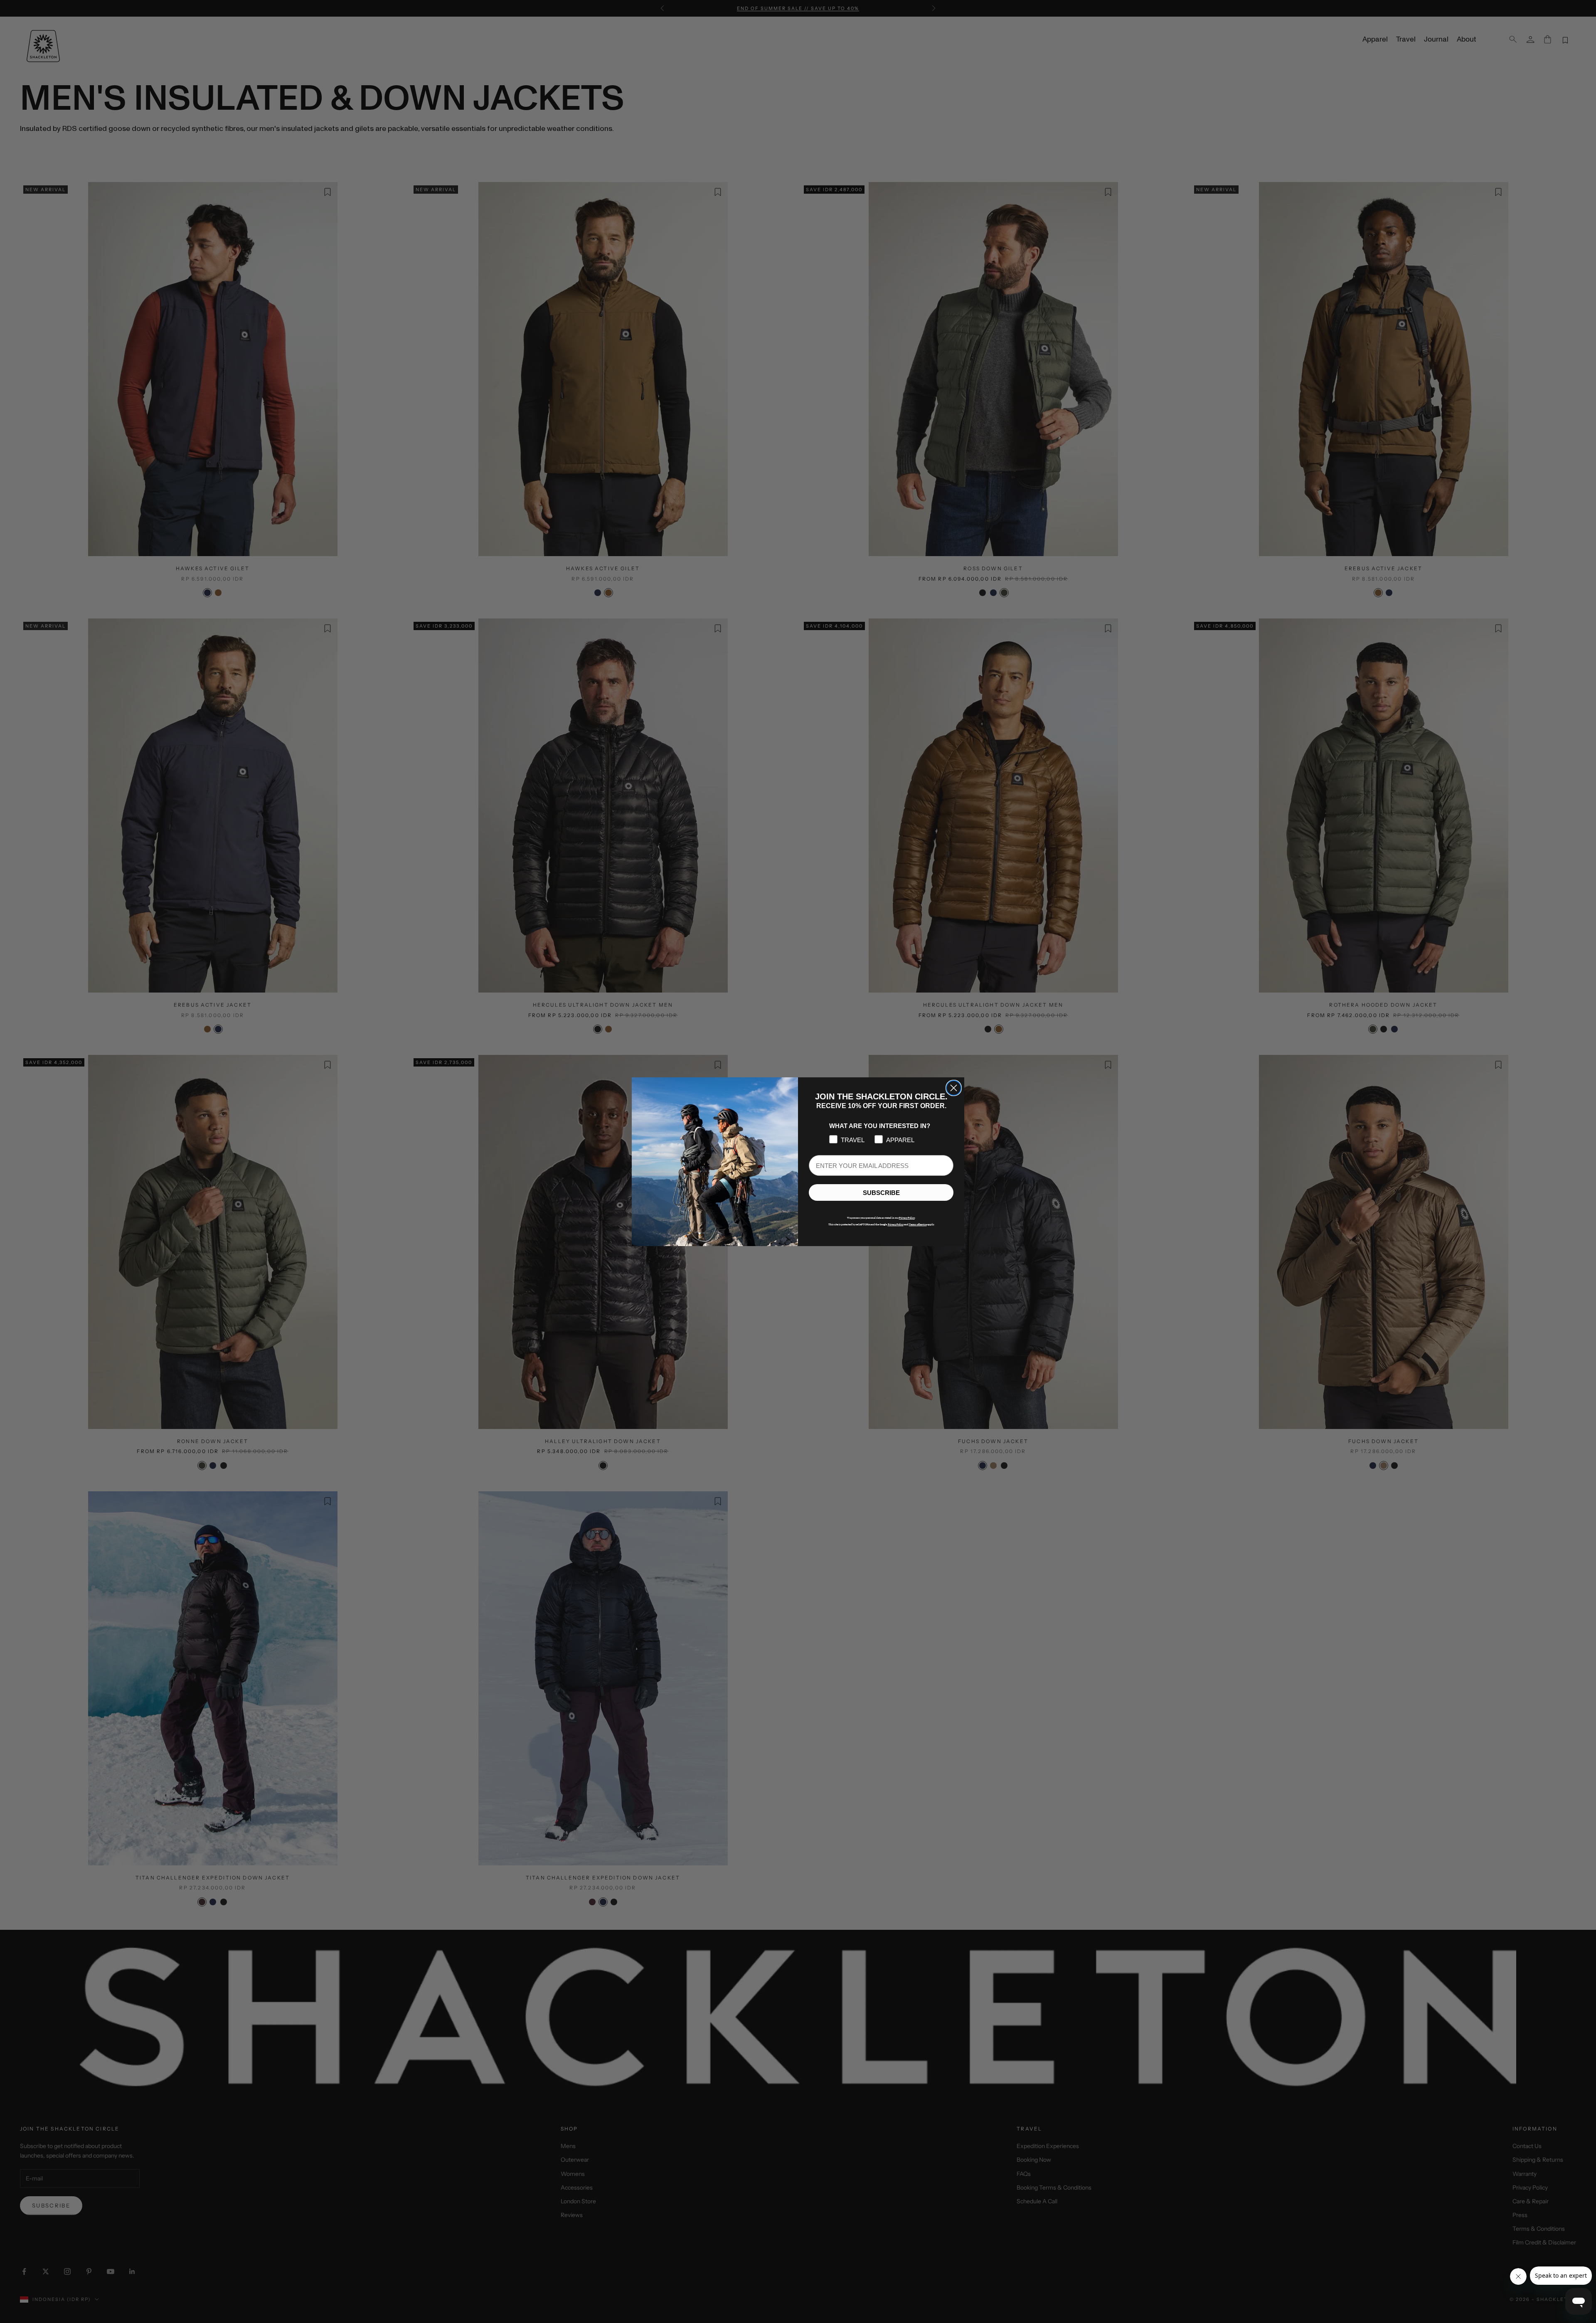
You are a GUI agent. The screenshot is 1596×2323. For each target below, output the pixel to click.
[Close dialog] (954, 1088)
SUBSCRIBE (881, 1192)
